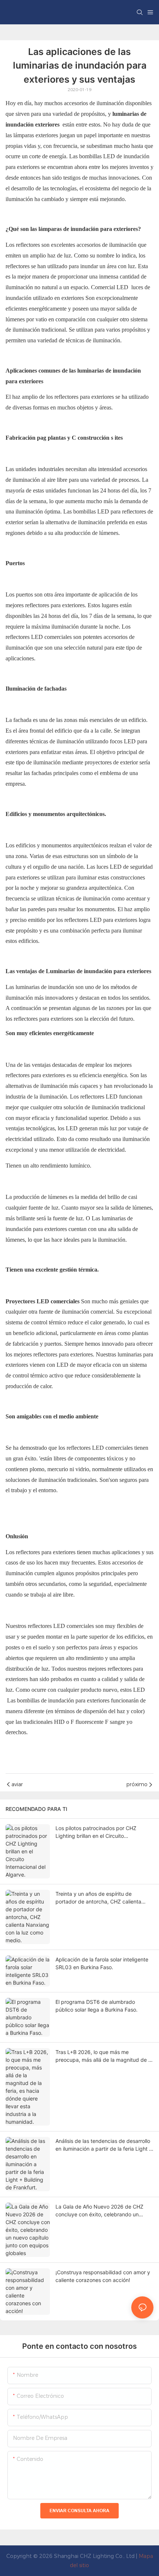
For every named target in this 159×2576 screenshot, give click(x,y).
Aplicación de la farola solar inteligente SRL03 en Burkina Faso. (102, 1963)
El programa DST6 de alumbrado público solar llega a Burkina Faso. (97, 2006)
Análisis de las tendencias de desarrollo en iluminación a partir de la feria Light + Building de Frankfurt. (104, 2145)
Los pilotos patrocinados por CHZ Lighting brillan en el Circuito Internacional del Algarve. (96, 1832)
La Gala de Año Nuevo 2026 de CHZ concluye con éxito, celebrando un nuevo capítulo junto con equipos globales (99, 2211)
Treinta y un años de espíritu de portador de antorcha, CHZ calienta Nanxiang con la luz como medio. (98, 1898)
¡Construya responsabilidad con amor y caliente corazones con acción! (103, 2276)
